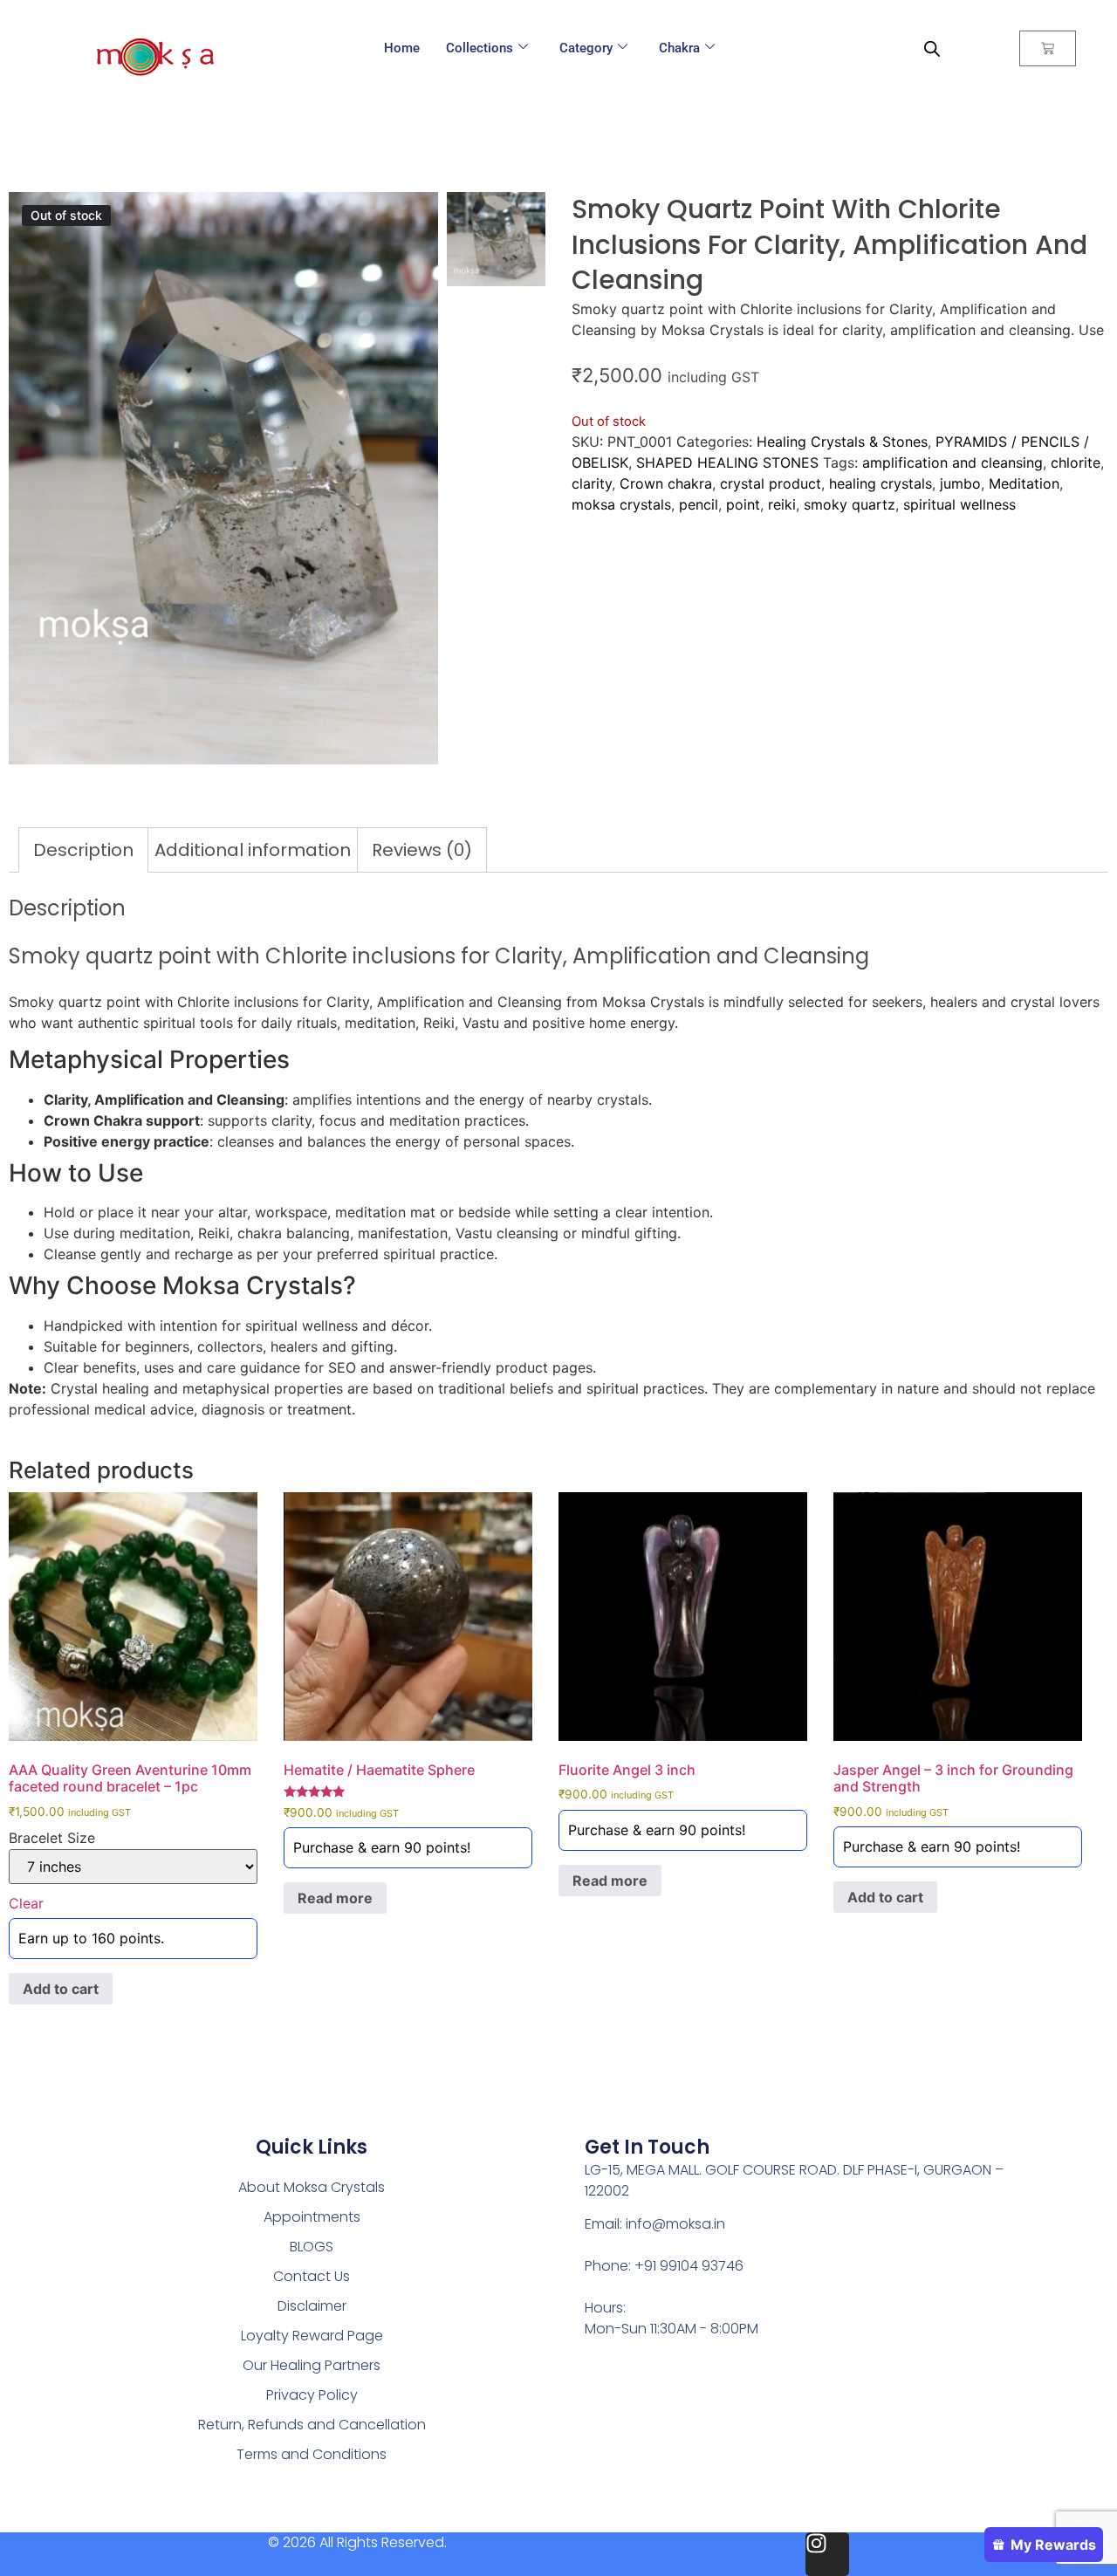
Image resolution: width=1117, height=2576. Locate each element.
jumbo (960, 483)
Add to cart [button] (885, 1897)
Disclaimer (312, 2306)
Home (402, 48)
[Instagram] (827, 2554)
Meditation (1024, 483)
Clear (26, 1903)
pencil (699, 504)
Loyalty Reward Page (312, 2336)
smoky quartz (850, 504)
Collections (480, 48)
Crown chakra (666, 483)
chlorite (1076, 462)
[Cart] (1048, 48)
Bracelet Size (52, 1838)
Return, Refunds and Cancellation (312, 2425)
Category (586, 48)
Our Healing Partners (312, 2365)
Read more (335, 1898)
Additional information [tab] (253, 850)
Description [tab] (83, 850)
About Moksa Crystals (312, 2187)
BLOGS (312, 2247)
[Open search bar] (932, 48)
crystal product (771, 483)
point (743, 504)
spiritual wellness (959, 504)
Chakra (679, 48)
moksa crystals (621, 504)
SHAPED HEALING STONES (727, 462)
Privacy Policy (312, 2395)
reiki (782, 504)
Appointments (312, 2217)
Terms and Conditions (312, 2454)
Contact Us (312, 2276)
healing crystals (881, 483)
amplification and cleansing (953, 462)
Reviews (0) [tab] (422, 850)
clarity (592, 483)
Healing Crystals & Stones (842, 442)
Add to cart (61, 1989)
